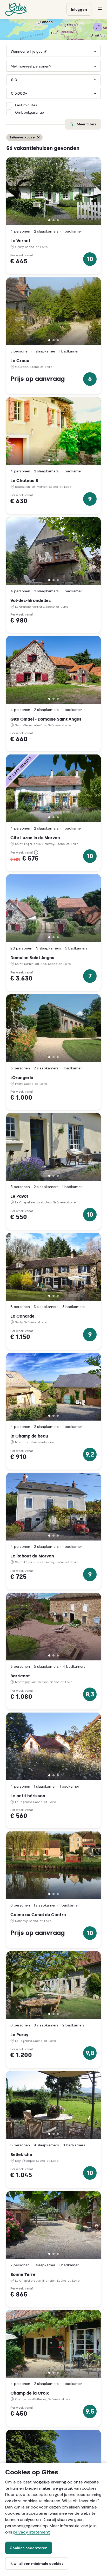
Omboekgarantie (29, 112)
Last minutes (26, 105)
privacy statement (32, 2532)
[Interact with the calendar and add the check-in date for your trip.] (9, 51)
